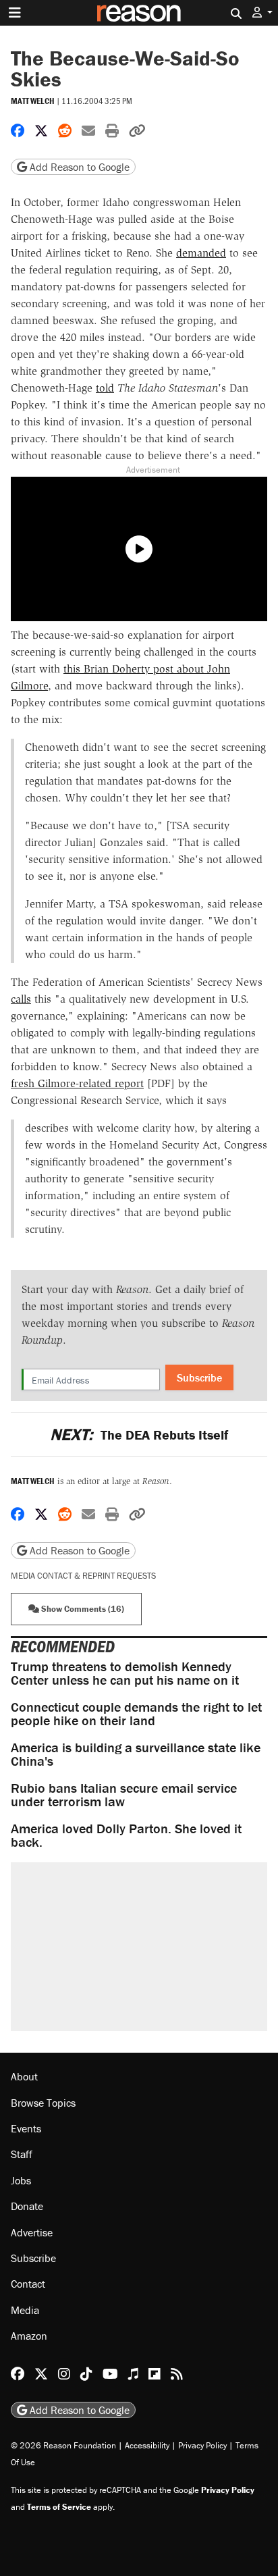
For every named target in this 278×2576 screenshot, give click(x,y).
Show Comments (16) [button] (82, 1609)
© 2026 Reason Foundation (63, 2445)
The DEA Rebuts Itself (139, 1435)
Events (26, 2128)
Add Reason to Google (78, 167)
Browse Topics (43, 2103)
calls (21, 999)
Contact (28, 2284)
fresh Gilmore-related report (77, 1083)
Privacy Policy (202, 2445)
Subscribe (199, 1377)
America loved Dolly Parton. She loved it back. (126, 1835)
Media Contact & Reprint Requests (83, 1576)
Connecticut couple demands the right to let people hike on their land (136, 1713)
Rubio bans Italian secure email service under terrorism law (124, 1794)
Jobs (21, 2180)
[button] (262, 12)
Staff (22, 2154)
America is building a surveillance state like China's (136, 1754)
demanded (201, 253)
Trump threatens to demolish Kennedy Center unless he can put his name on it (125, 1673)
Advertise (32, 2232)
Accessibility (147, 2445)
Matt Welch (33, 101)
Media (25, 2310)
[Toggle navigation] (15, 13)
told (105, 388)
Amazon (29, 2336)
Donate (27, 2206)
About (24, 2076)
